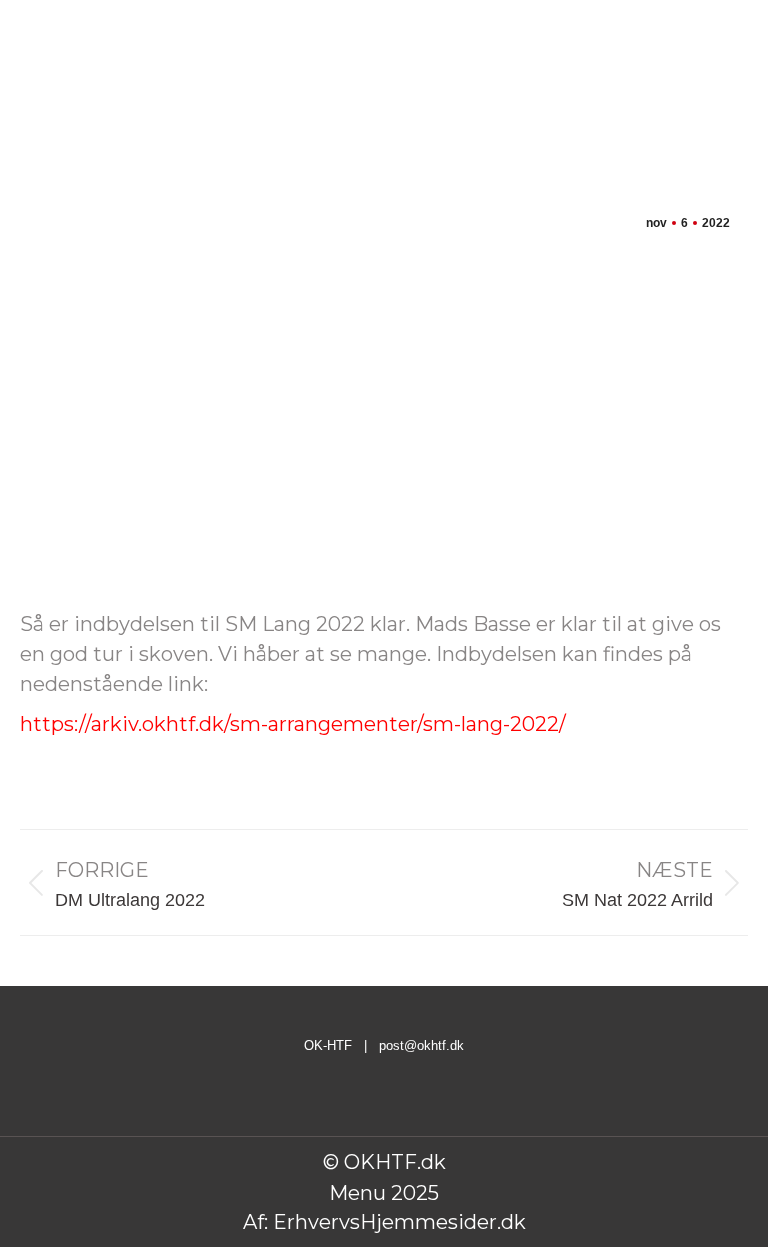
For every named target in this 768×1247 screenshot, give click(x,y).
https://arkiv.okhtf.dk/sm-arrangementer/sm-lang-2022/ (293, 724)
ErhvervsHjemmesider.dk (399, 1222)
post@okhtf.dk (421, 1045)
